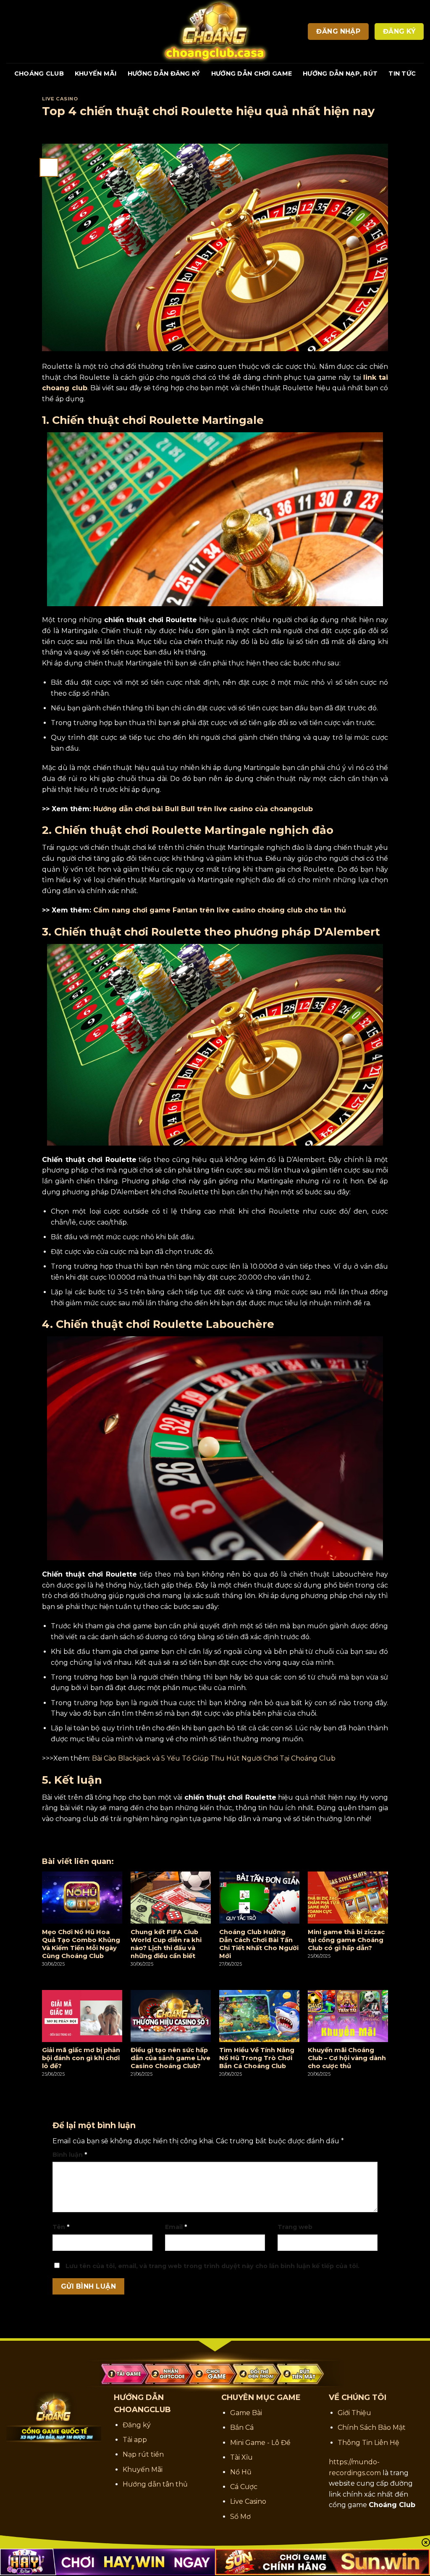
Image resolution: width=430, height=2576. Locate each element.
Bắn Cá (242, 2427)
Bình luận (70, 2155)
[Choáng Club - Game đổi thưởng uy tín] (215, 32)
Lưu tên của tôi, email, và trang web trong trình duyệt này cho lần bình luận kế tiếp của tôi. (212, 2266)
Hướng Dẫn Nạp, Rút (340, 74)
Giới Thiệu (354, 2413)
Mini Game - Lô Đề (260, 2443)
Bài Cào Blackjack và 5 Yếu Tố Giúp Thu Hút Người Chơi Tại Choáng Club (214, 1758)
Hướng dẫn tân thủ (155, 2484)
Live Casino (60, 99)
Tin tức (402, 74)
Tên (61, 2227)
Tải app (135, 2440)
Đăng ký (137, 2425)
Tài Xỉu (241, 2457)
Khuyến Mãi (96, 74)
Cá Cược (244, 2487)
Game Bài (246, 2413)
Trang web (295, 2227)
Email (176, 2227)
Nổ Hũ (241, 2472)
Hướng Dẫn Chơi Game (252, 74)
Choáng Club (39, 74)
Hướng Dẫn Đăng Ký (164, 74)
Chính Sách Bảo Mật (372, 2427)
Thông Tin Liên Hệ (368, 2443)
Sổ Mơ (240, 2517)
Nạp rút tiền (143, 2454)
